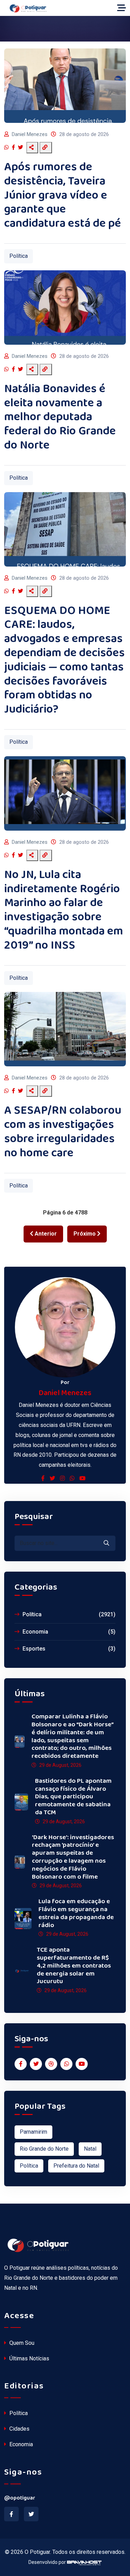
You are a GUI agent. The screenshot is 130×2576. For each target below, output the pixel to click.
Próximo (85, 1234)
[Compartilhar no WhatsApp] (7, 148)
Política (19, 256)
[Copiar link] (46, 148)
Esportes (68, 1649)
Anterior (45, 1234)
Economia (68, 1632)
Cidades (19, 2429)
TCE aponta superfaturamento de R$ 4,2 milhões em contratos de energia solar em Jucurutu (74, 1966)
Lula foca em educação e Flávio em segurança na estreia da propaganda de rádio (76, 1913)
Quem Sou (21, 2343)
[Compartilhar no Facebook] (14, 148)
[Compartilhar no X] (21, 148)
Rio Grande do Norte (44, 2149)
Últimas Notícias (29, 2358)
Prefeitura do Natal (76, 2166)
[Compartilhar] (32, 148)
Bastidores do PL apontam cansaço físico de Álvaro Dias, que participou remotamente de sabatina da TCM (73, 1797)
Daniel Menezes (30, 134)
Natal (90, 2149)
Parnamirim (33, 2132)
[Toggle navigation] (122, 8)
